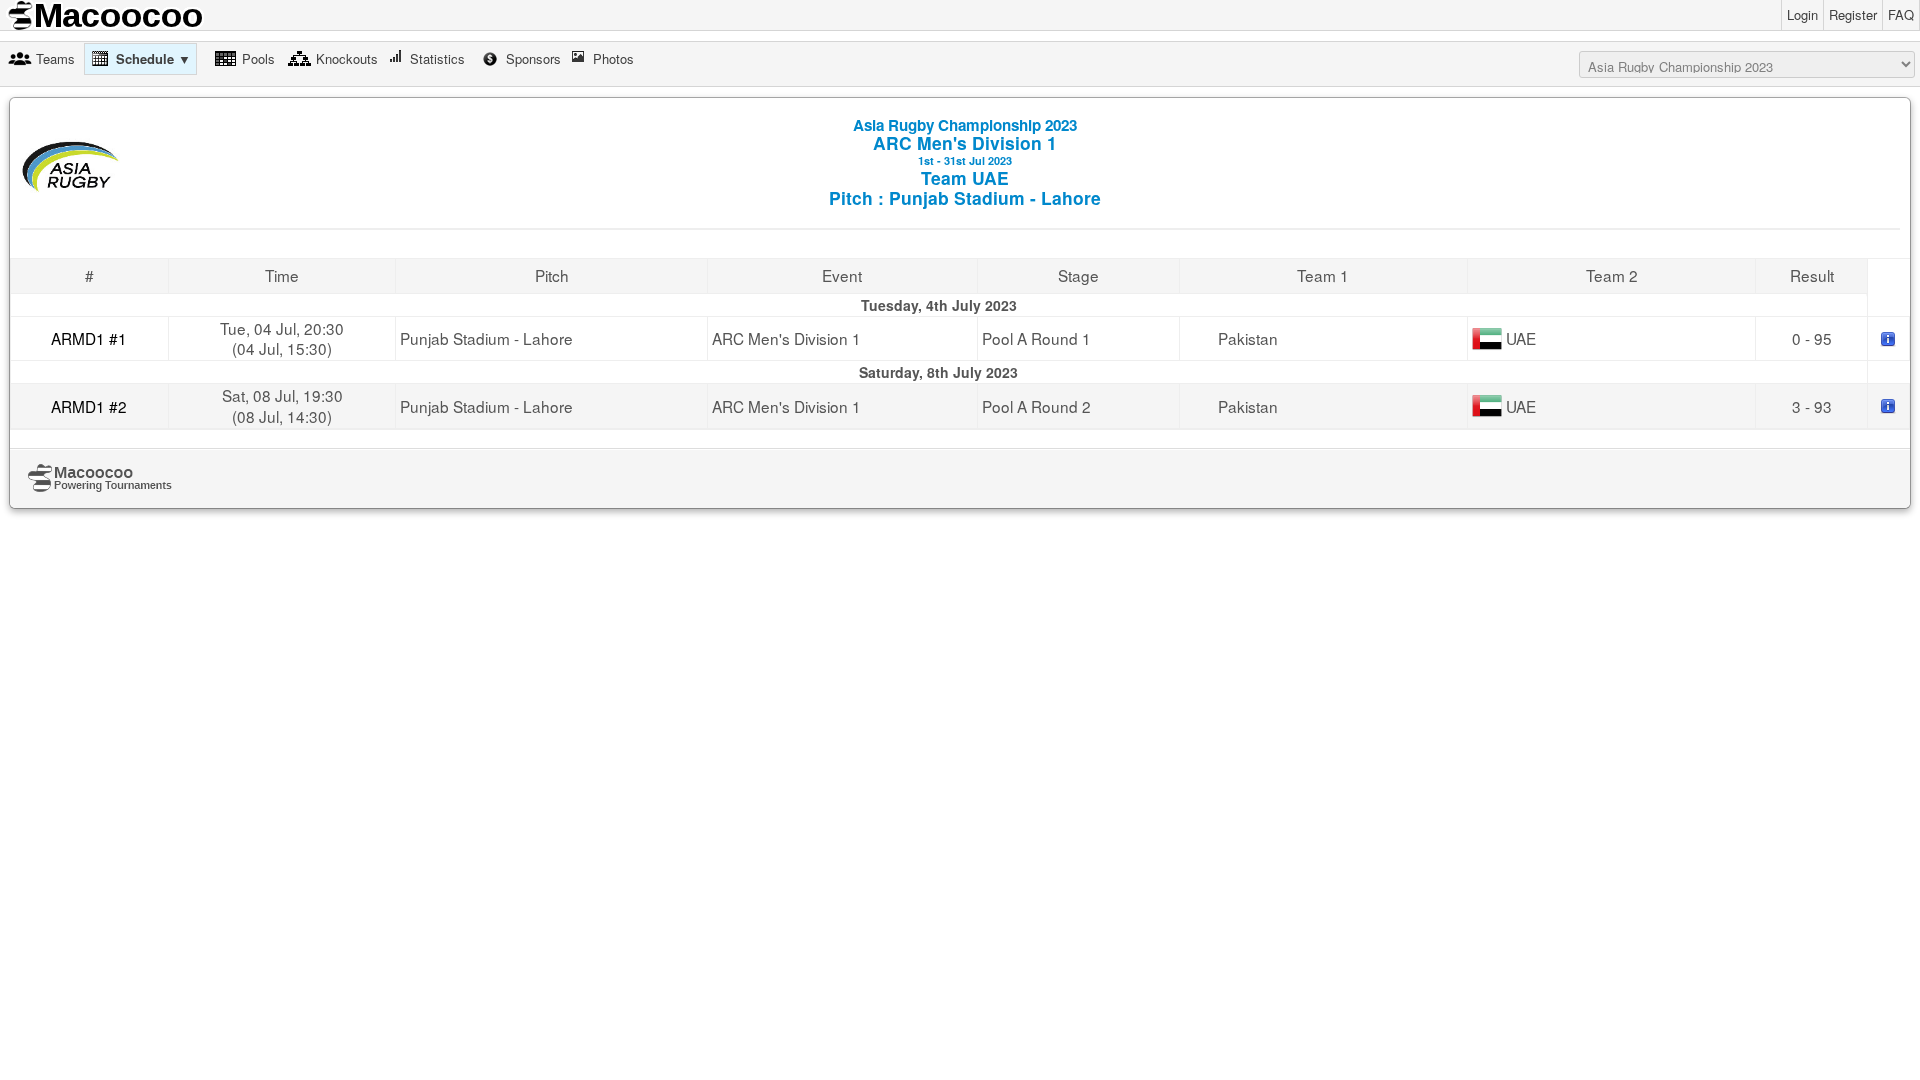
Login (1802, 14)
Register (1853, 14)
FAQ (1901, 14)
